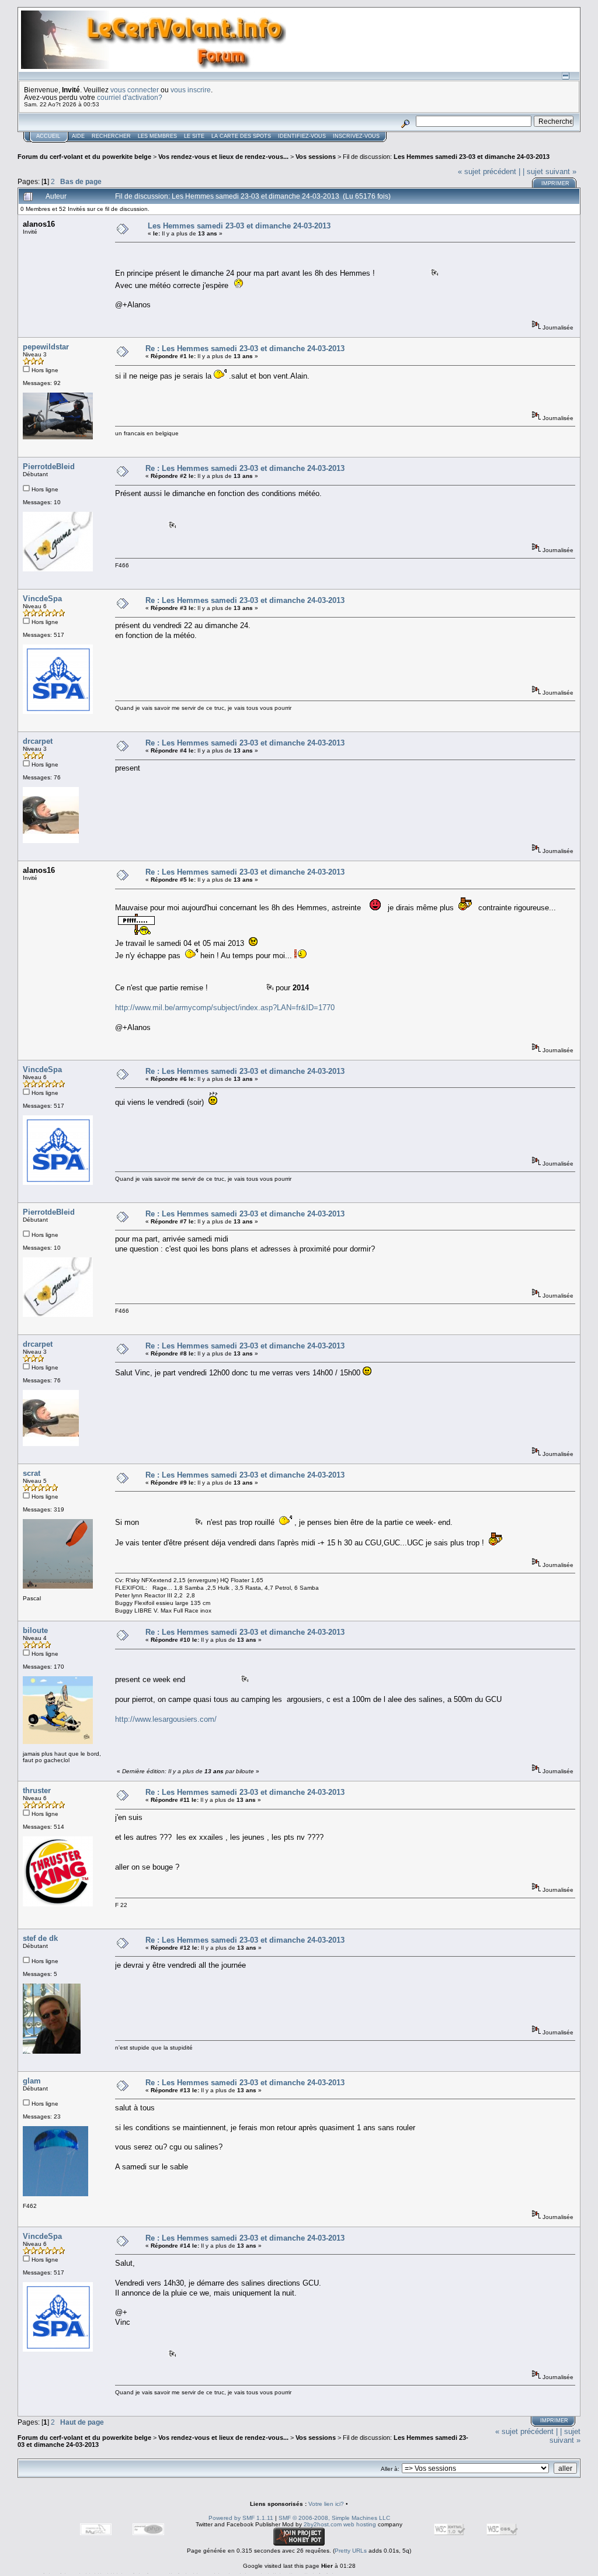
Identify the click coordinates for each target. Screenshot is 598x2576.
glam (32, 2081)
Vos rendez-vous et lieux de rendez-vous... (223, 157)
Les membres (157, 136)
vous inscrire (191, 90)
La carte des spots (241, 136)
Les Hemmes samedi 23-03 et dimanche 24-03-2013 (472, 157)
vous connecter (135, 90)
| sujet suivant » (550, 171)
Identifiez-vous (302, 136)
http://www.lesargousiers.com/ (166, 1719)
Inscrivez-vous (356, 136)
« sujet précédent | (489, 171)
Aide (78, 136)
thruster (37, 1790)
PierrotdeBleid (49, 467)
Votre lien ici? (326, 2504)
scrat (32, 1473)
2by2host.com (323, 2524)
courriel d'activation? (130, 97)
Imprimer (555, 183)
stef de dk (40, 1938)
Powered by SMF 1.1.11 (241, 2518)
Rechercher (111, 136)
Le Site (194, 136)
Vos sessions (316, 157)
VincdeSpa (42, 599)
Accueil (48, 136)
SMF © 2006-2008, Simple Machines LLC (334, 2518)
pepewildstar (46, 347)
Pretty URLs (351, 2551)
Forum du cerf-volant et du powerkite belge (84, 157)
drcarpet (38, 741)
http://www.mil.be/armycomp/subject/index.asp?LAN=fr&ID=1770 (225, 1008)
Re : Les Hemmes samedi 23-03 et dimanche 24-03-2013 (245, 349)
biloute (35, 1630)
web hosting (360, 2524)
